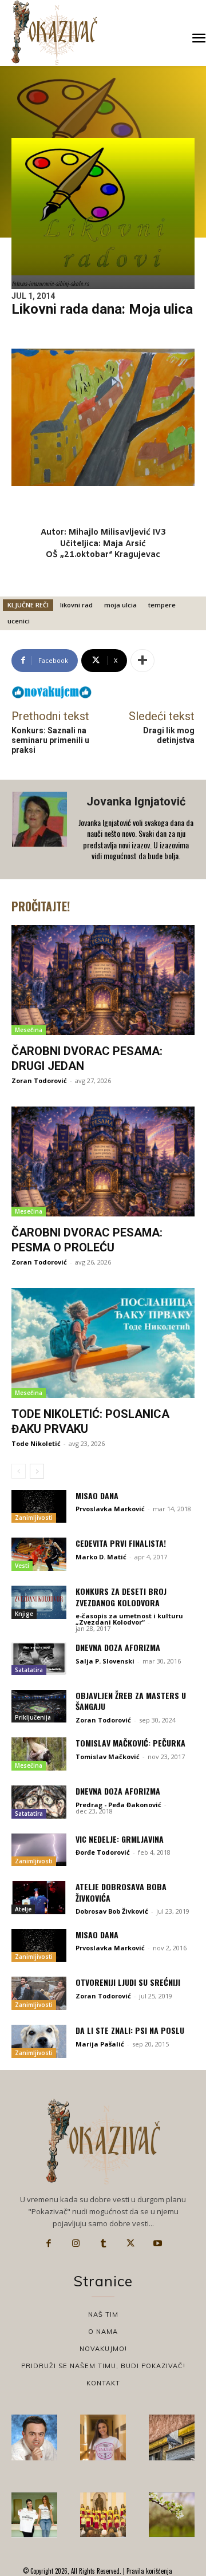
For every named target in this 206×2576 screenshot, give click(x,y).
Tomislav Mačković (108, 1757)
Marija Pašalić (100, 2044)
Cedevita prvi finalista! (121, 1543)
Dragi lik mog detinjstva (169, 735)
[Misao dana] (39, 1507)
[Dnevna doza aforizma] (39, 1658)
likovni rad (76, 605)
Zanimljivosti (34, 1518)
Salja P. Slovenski (105, 1661)
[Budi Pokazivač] (34, 2515)
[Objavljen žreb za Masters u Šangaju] (39, 1706)
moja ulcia (120, 605)
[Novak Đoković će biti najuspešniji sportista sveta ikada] (34, 2437)
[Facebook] (49, 2243)
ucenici (19, 621)
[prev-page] (19, 1471)
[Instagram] (76, 2243)
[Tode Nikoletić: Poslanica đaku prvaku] (103, 1343)
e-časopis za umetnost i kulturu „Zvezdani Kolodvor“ (129, 1619)
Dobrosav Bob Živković (112, 1911)
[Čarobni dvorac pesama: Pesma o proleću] (103, 1161)
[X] (130, 2243)
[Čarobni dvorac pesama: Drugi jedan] (103, 980)
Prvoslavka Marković (110, 1509)
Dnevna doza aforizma (118, 1647)
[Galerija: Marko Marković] (172, 2515)
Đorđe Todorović (103, 1852)
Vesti (22, 1566)
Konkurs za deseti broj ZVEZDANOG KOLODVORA (121, 1597)
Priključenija (33, 1717)
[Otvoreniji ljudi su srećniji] (39, 1993)
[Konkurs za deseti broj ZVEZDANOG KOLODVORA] (39, 1602)
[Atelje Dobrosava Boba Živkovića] (39, 1898)
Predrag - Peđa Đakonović (118, 1805)
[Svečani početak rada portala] (103, 2515)
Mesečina (29, 1030)
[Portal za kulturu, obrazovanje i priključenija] (54, 32)
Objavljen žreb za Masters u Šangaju (131, 1701)
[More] (142, 661)
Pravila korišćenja (148, 2571)
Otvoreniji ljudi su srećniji (128, 1982)
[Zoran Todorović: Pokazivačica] (172, 2437)
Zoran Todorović (39, 1080)
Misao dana (97, 1496)
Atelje (23, 1909)
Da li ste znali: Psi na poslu (130, 2030)
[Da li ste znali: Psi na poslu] (39, 2041)
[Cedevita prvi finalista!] (39, 1554)
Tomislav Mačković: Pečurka (130, 1743)
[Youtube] (157, 2243)
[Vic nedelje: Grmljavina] (39, 1850)
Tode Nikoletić (36, 1443)
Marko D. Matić (101, 1557)
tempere (162, 605)
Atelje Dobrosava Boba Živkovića (121, 1892)
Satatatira (29, 1670)
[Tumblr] (103, 2243)
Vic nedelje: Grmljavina (120, 1839)
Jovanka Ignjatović (136, 801)
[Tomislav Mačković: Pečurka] (39, 1754)
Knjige (24, 1614)
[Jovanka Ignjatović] (41, 829)
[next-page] (37, 1471)
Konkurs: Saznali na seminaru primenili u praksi (50, 740)
